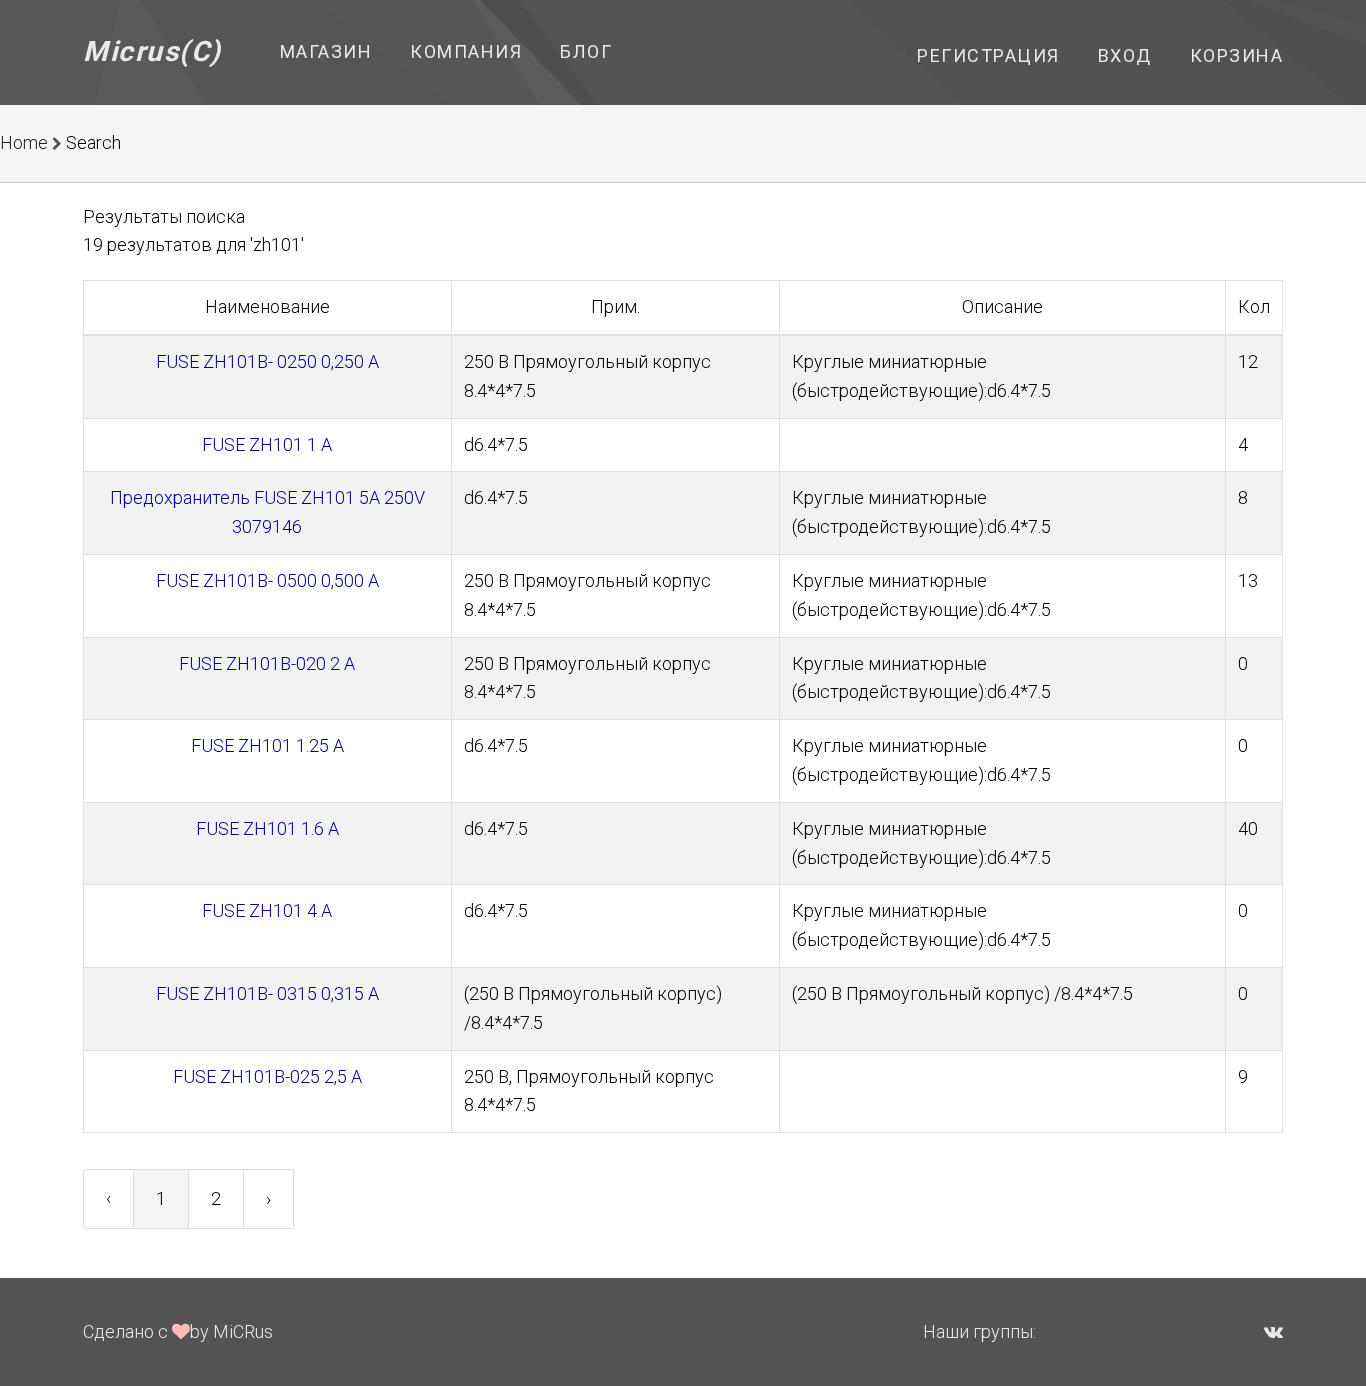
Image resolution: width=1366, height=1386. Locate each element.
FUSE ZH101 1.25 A (267, 745)
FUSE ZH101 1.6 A (267, 828)
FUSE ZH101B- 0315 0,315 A (267, 993)
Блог (586, 51)
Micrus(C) (152, 51)
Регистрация (988, 55)
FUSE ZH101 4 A (267, 910)
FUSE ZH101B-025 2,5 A (267, 1076)
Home (24, 142)
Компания (466, 51)
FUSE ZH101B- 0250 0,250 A (267, 361)
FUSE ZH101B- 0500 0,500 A (267, 580)
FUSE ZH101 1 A (267, 444)
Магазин (326, 51)
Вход (1125, 55)
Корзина (1237, 55)
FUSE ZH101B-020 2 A (267, 663)
